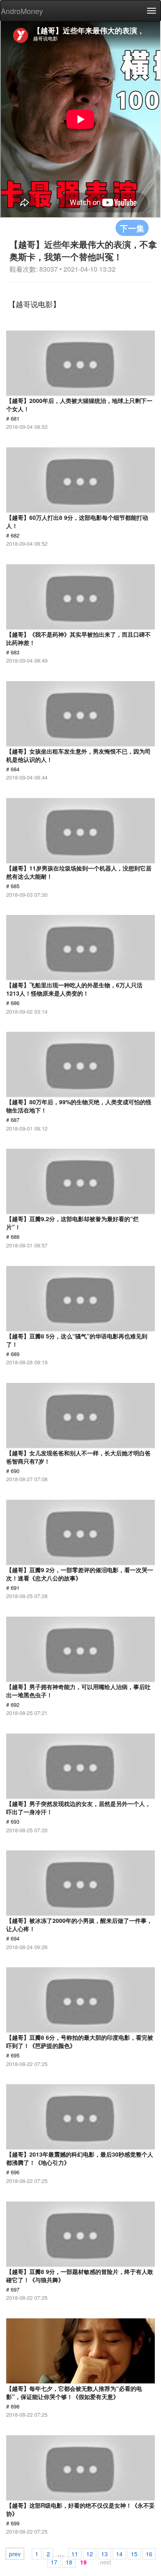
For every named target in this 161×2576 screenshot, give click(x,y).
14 (119, 2554)
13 (104, 2554)
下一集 (132, 228)
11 (75, 2554)
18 (69, 2562)
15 (134, 2554)
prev (15, 2554)
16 (149, 2554)
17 (54, 2562)
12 (90, 2554)
